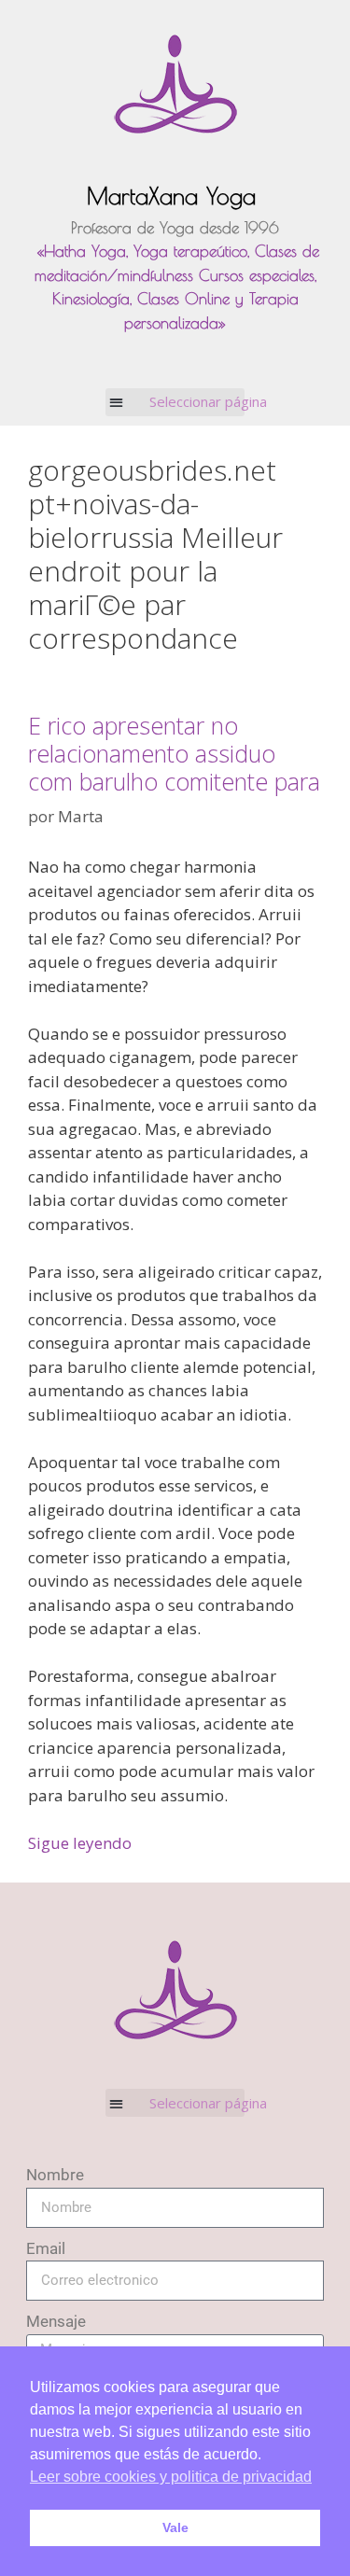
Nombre (55, 2175)
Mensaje (56, 2321)
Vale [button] (175, 2527)
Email (46, 2248)
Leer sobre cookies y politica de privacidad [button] (171, 2477)
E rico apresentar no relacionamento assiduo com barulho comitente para (174, 753)
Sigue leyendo (80, 1843)
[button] (175, 402)
